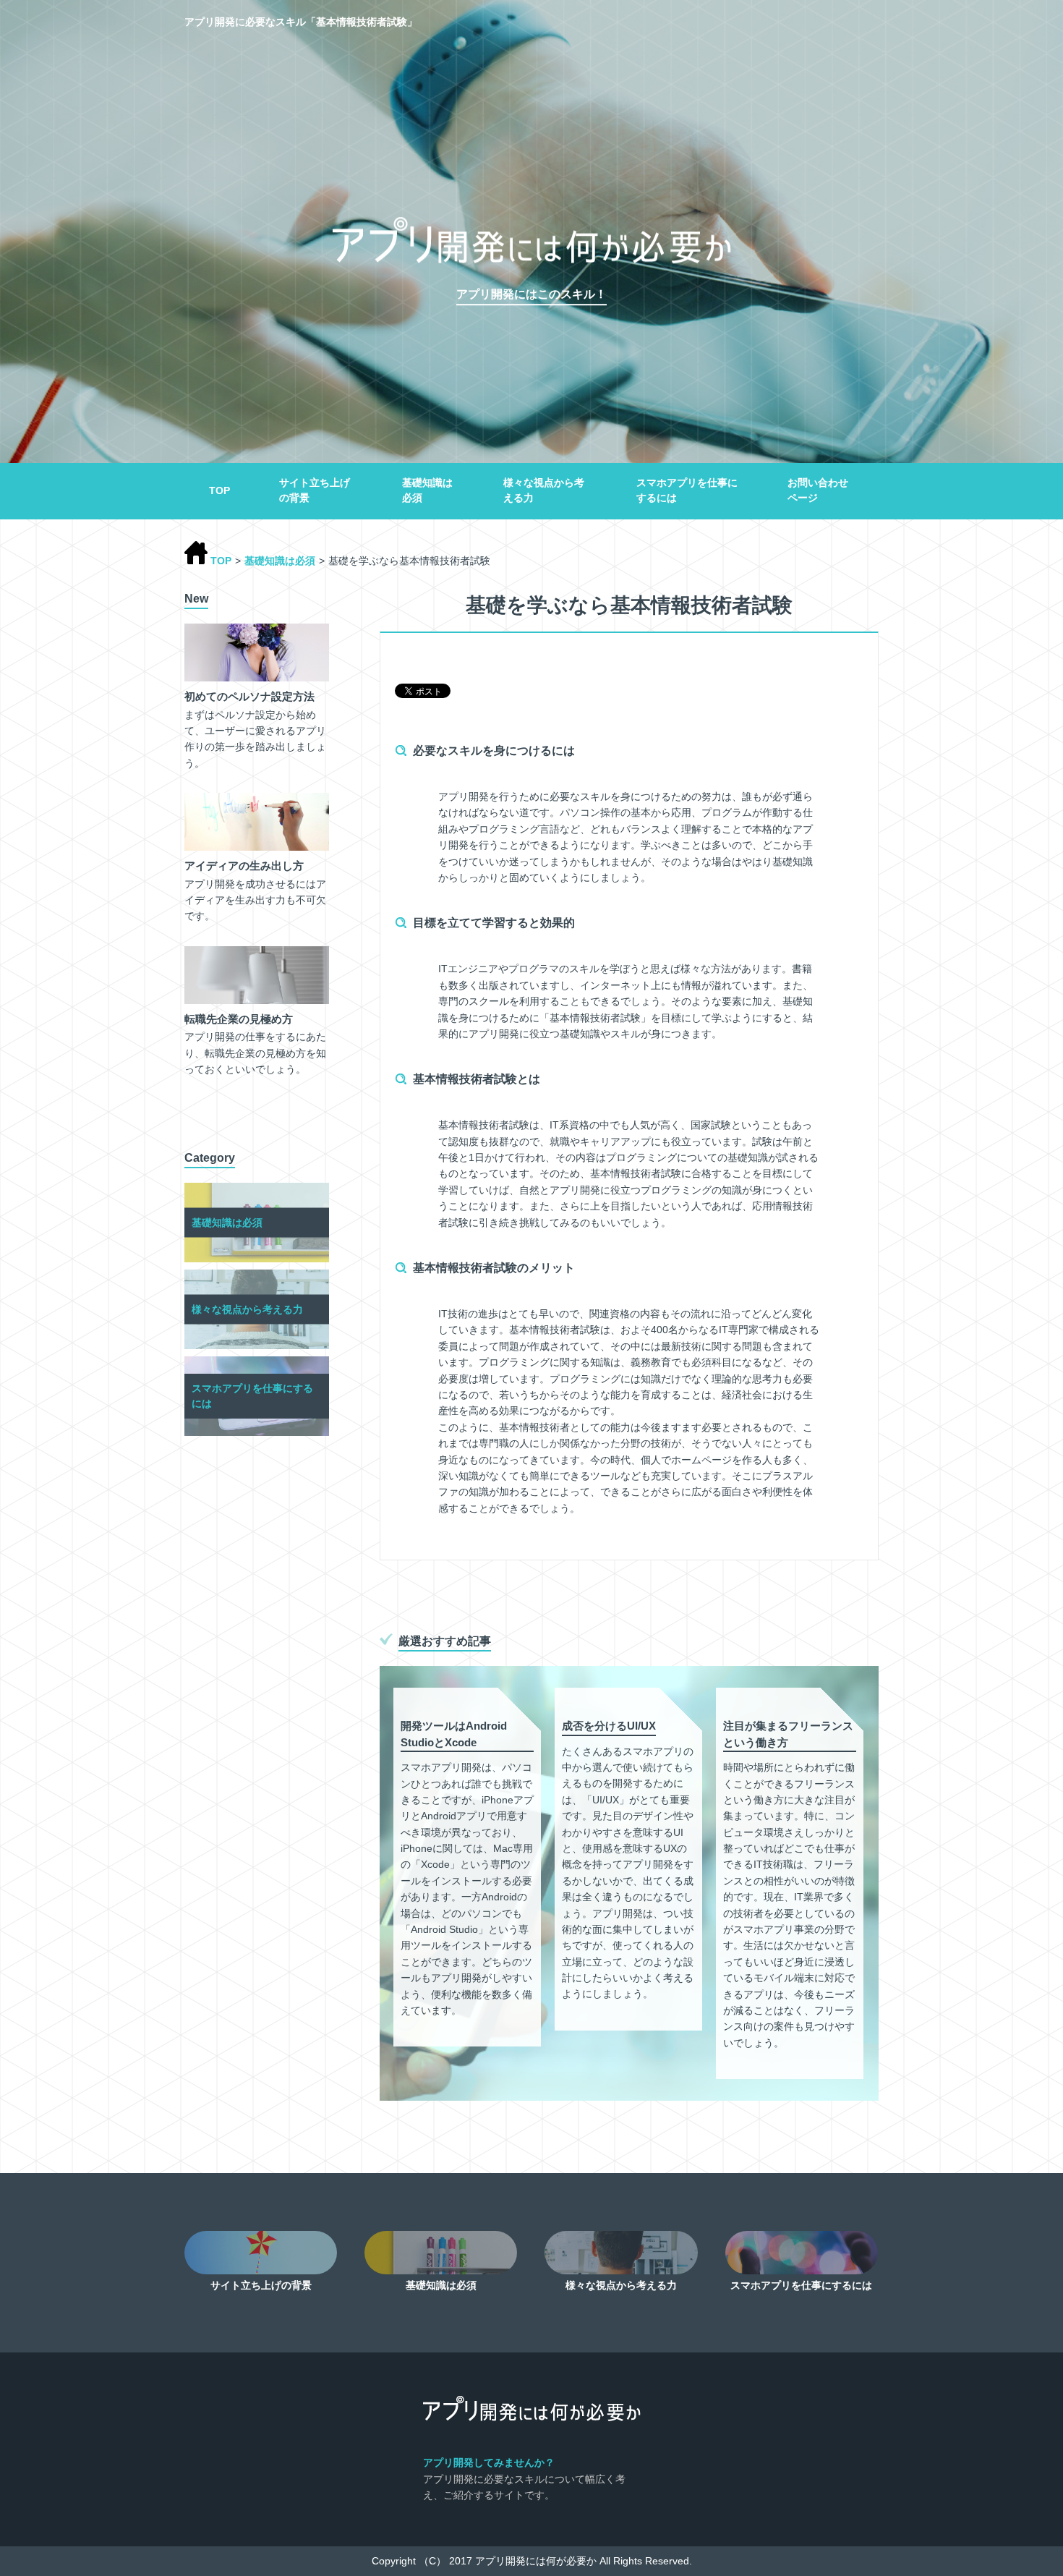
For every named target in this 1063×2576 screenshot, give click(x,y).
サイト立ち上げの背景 (315, 490)
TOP (219, 490)
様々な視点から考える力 (544, 490)
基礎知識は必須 (427, 490)
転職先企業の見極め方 (239, 1019)
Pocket (486, 690)
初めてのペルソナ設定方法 (249, 696)
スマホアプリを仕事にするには (687, 490)
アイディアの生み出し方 (244, 866)
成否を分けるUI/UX (609, 1726)
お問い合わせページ (818, 490)
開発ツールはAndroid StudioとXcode (454, 1734)
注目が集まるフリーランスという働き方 (788, 1734)
